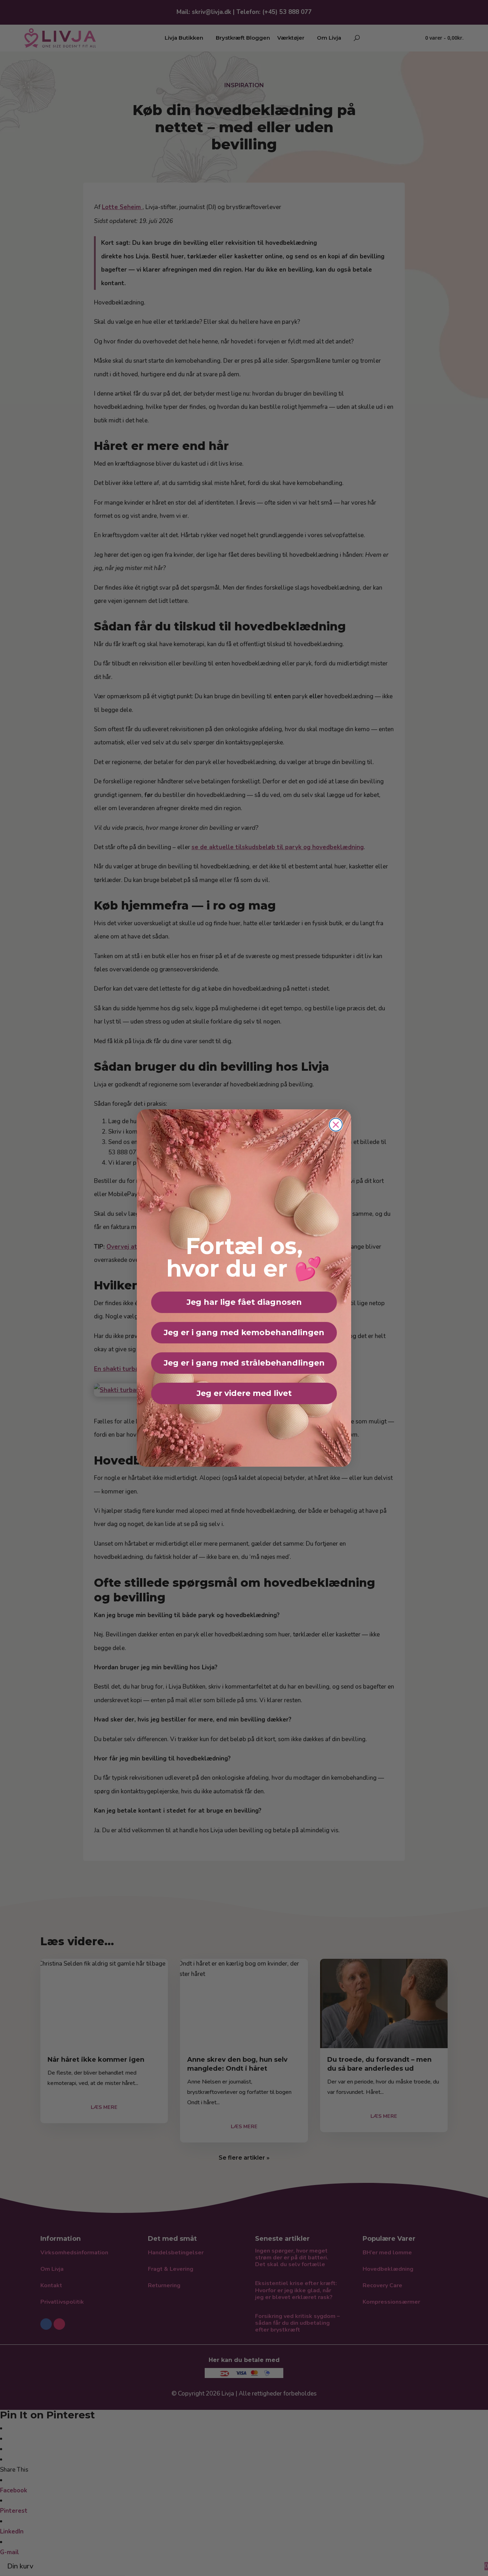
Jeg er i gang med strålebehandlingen (244, 1363)
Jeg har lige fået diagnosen (244, 1302)
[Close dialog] (336, 1125)
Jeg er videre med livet (244, 1393)
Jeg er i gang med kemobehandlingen (244, 1332)
